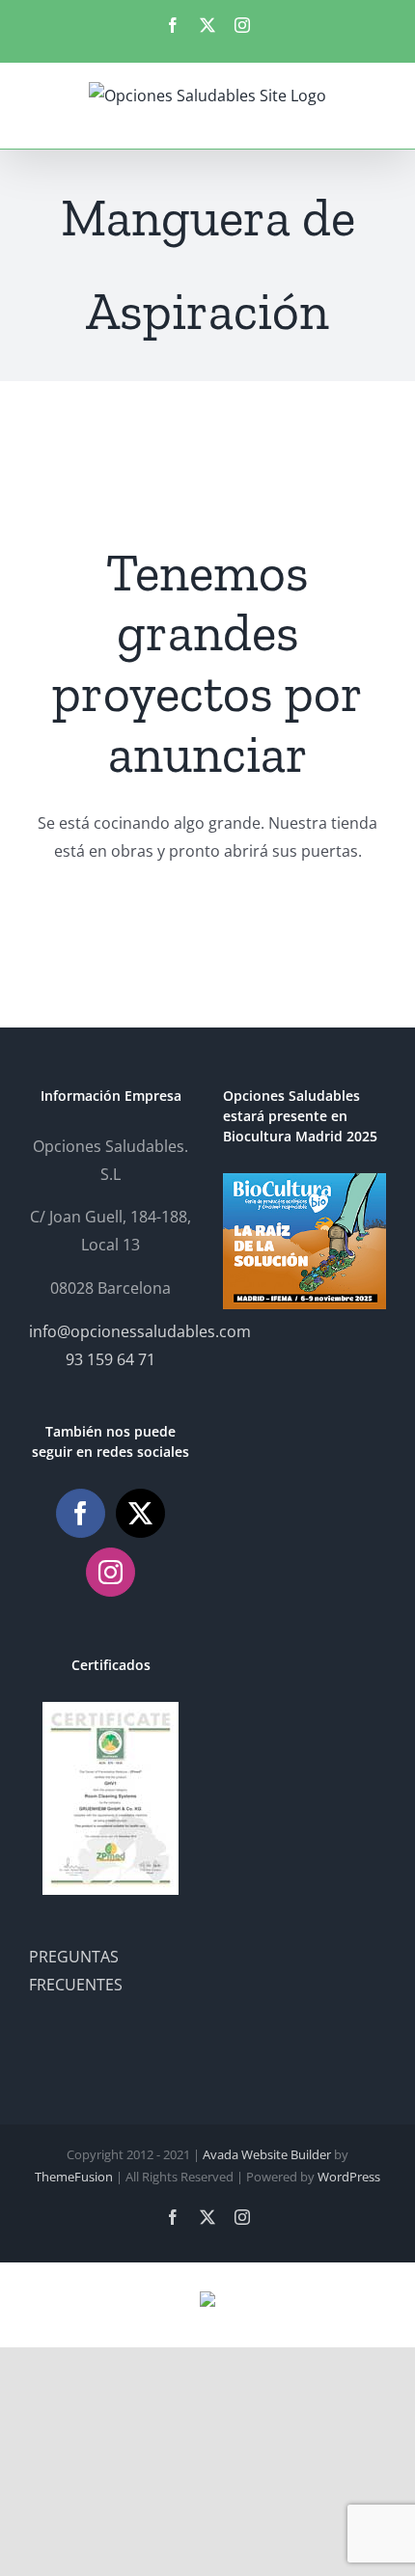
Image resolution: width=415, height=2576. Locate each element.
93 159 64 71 (111, 1359)
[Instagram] (111, 1572)
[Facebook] (81, 1513)
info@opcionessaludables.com (140, 1331)
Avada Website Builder (267, 2154)
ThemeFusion (74, 2177)
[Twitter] (140, 1513)
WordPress (349, 2177)
